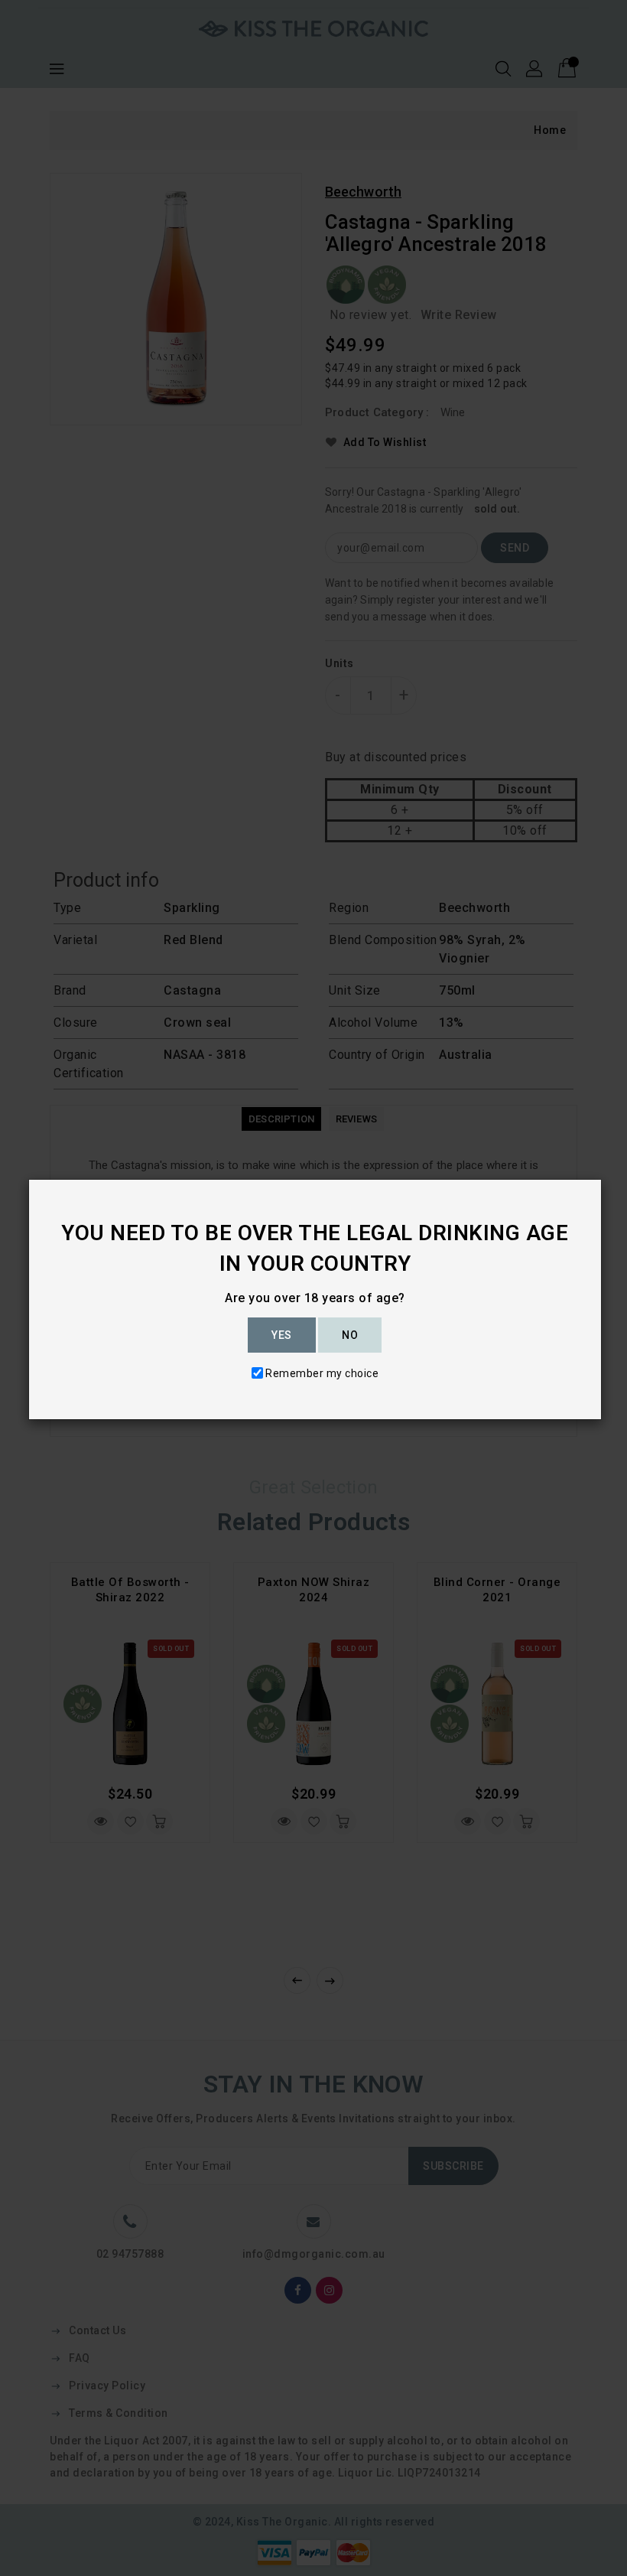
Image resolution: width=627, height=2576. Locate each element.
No (350, 1335)
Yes (282, 1335)
